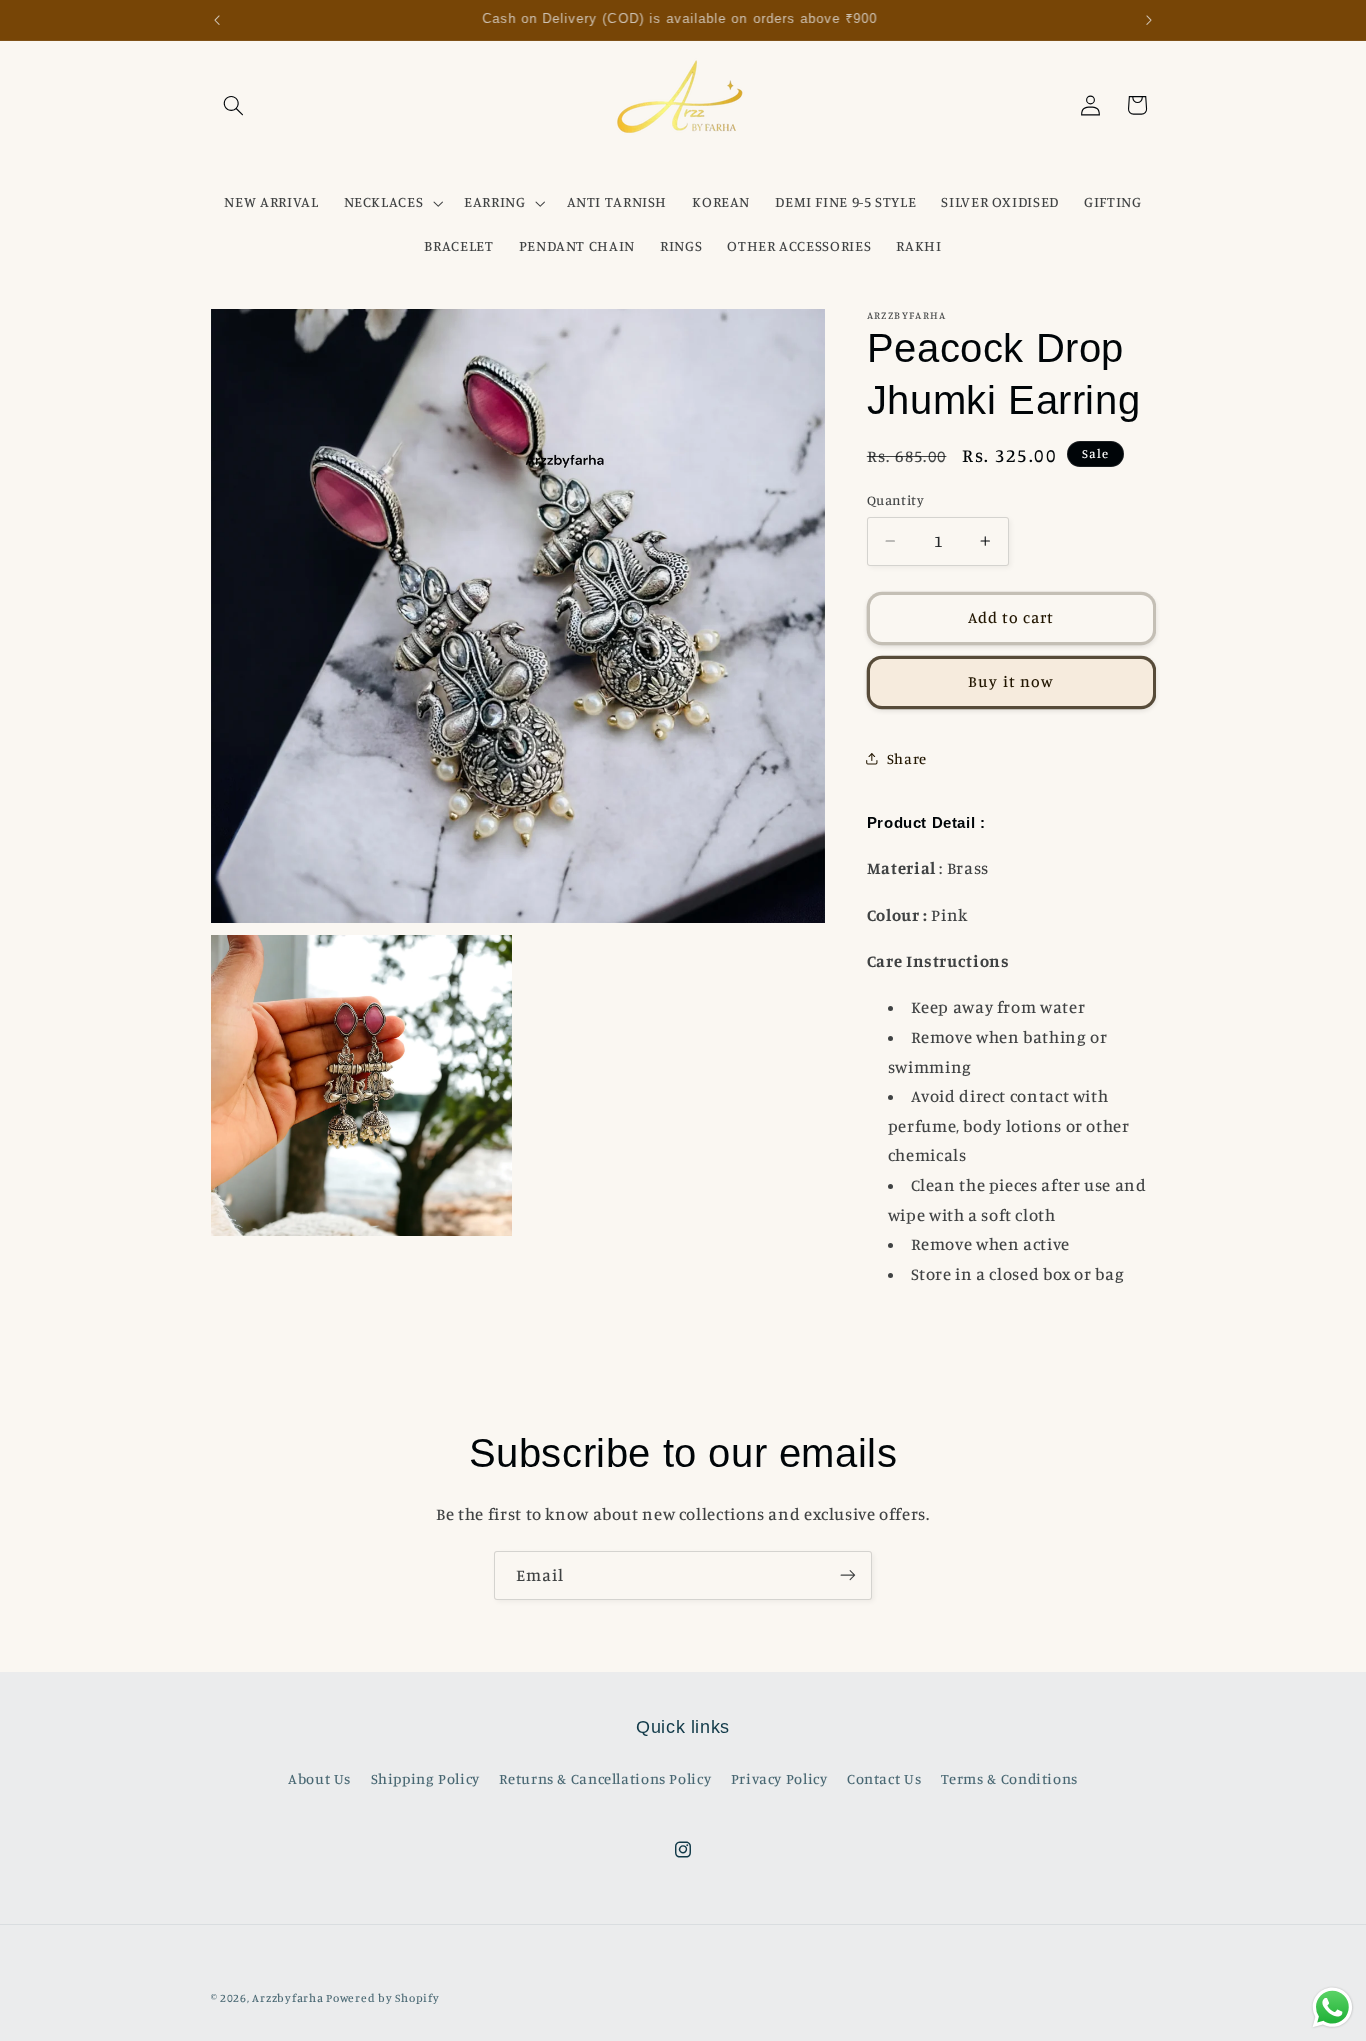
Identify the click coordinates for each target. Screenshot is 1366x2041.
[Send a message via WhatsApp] (1332, 2007)
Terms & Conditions (1009, 1778)
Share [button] (907, 757)
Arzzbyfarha (287, 1998)
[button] (234, 105)
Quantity (895, 500)
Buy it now (1011, 681)
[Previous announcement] (217, 20)
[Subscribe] (848, 1575)
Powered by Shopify (382, 1998)
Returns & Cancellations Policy (605, 1778)
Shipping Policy (425, 1778)
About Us (319, 1778)
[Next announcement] (1149, 20)
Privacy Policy (779, 1778)
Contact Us (884, 1778)
